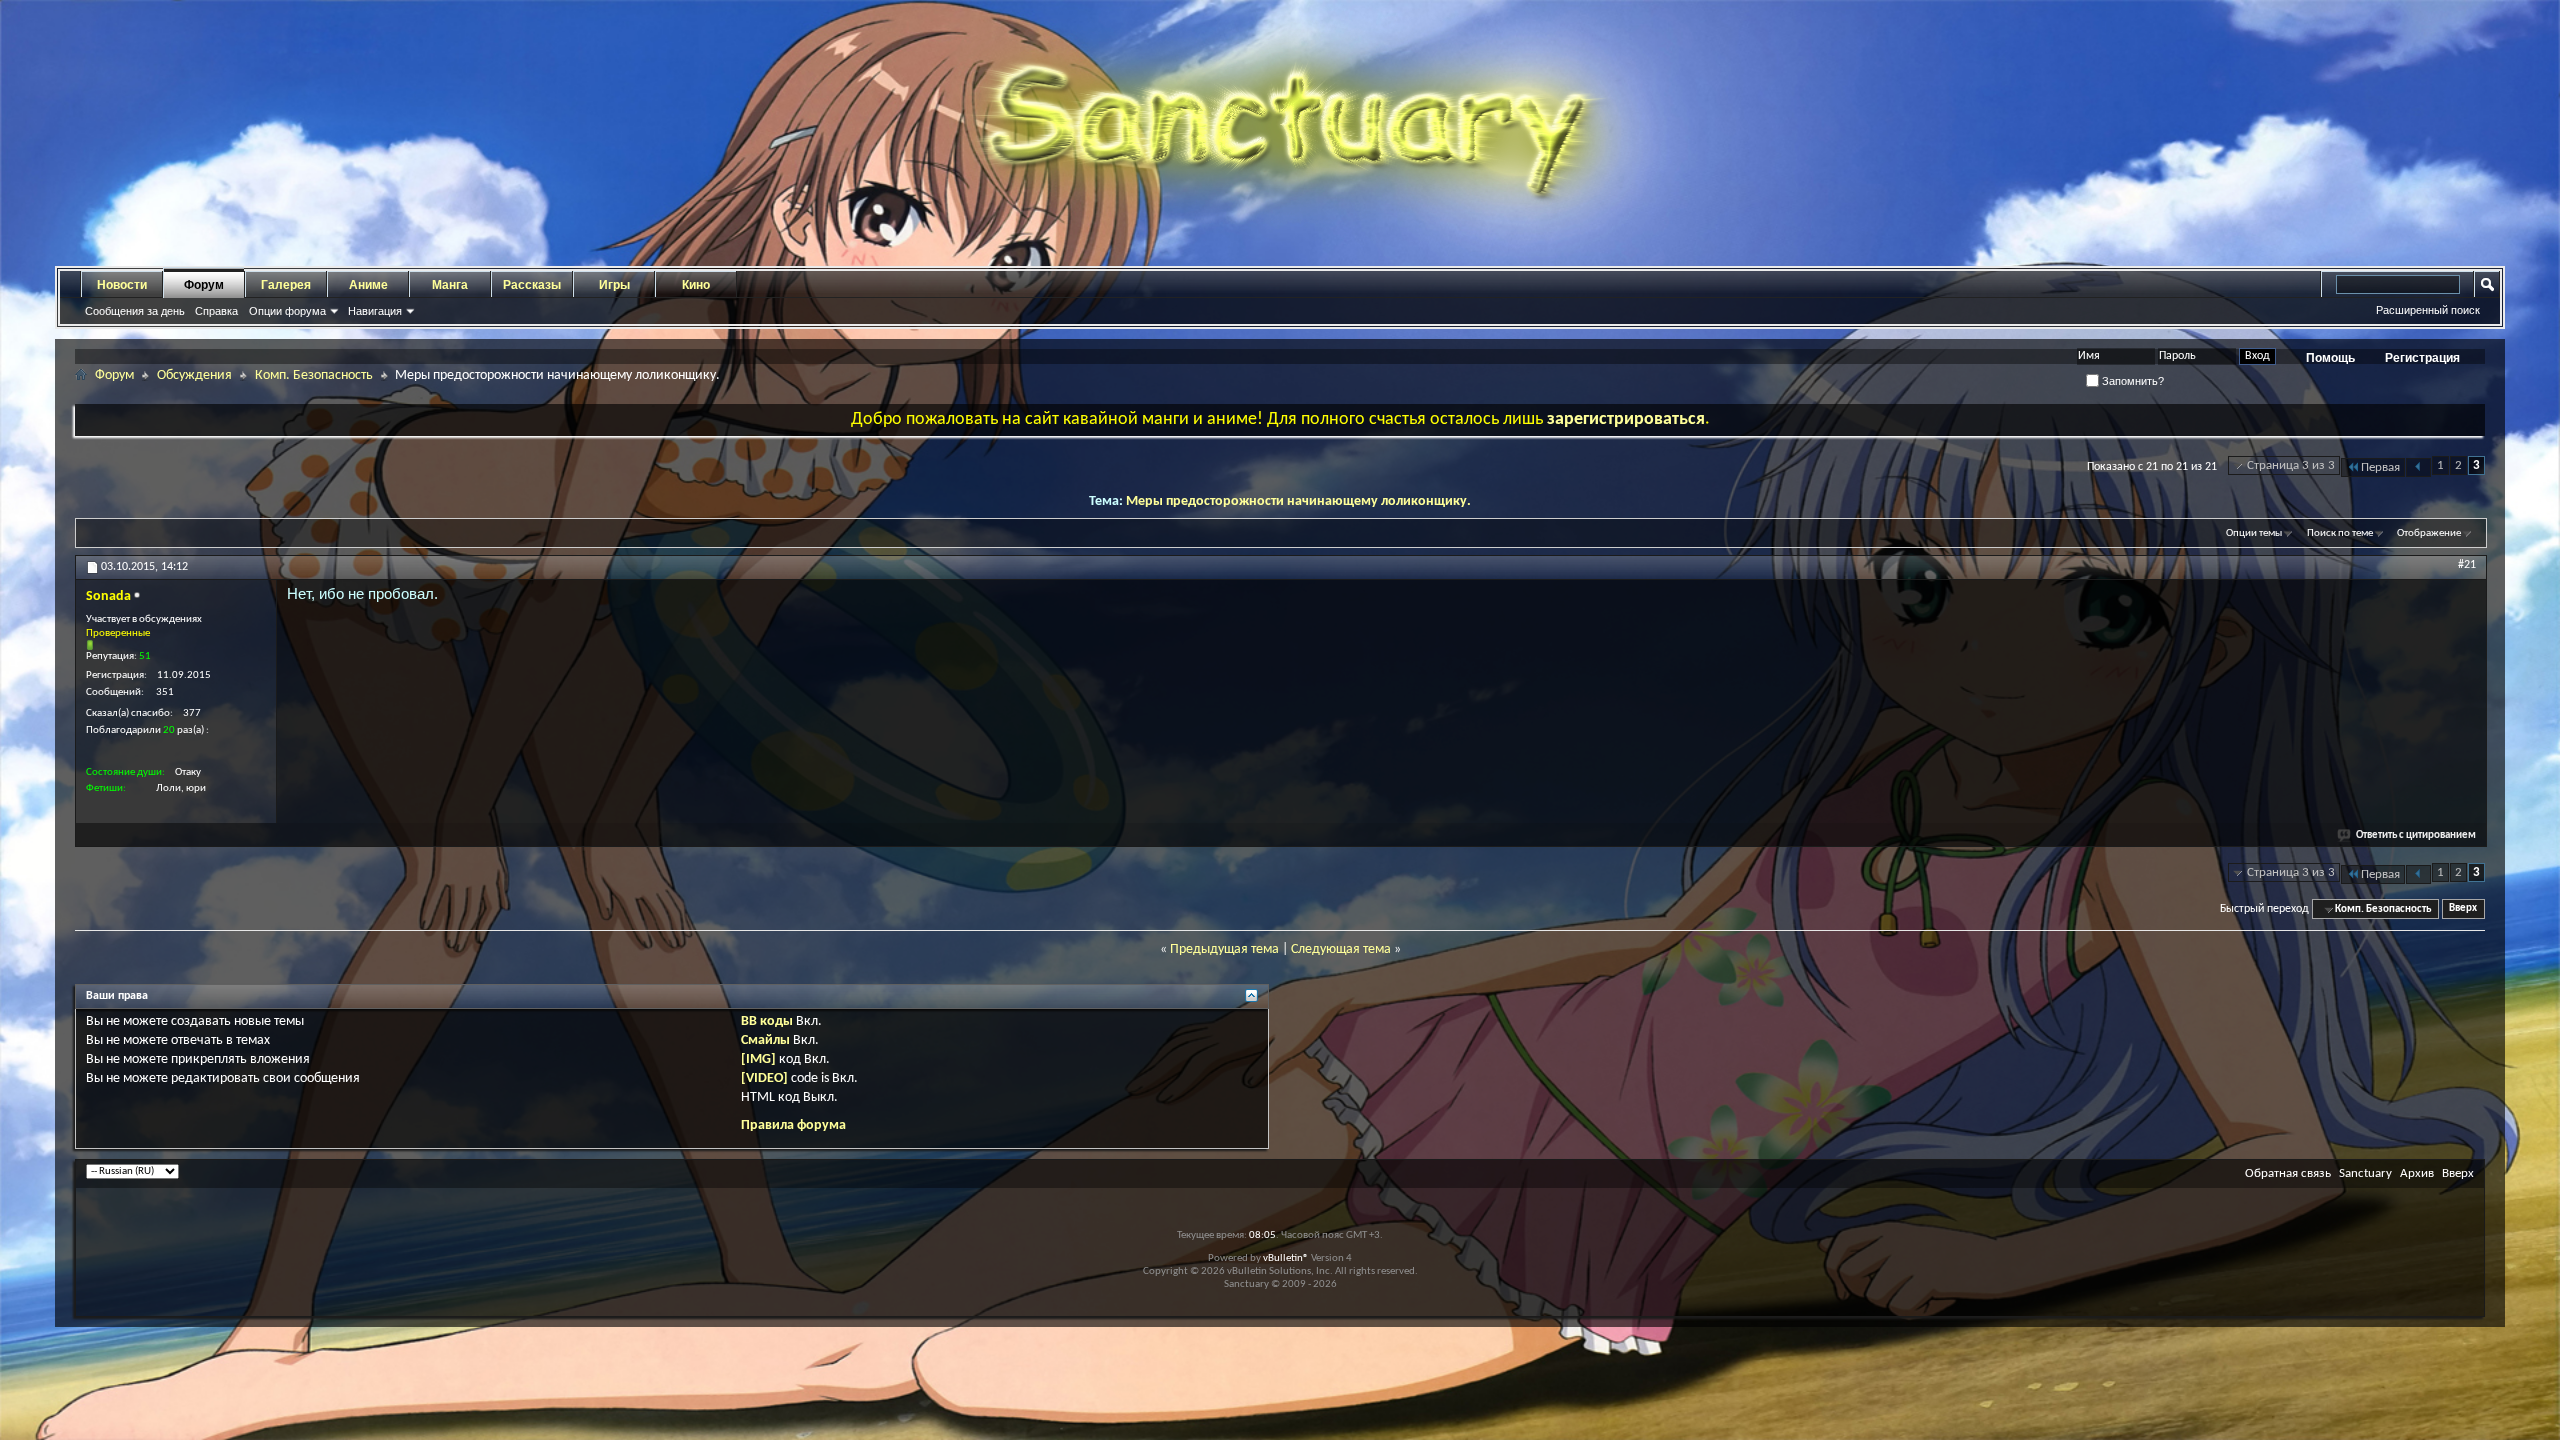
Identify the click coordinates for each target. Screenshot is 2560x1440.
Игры (614, 285)
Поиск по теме (2340, 533)
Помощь (2330, 358)
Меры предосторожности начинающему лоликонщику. (1298, 501)
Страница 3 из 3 (2291, 465)
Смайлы (765, 1040)
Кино (696, 285)
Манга (450, 285)
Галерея (286, 285)
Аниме (368, 285)
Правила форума (793, 1125)
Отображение (2429, 533)
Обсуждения (194, 375)
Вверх (2463, 909)
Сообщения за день (135, 311)
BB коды (767, 1021)
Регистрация (2422, 358)
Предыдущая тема (1224, 949)
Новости (122, 285)
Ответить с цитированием (2416, 835)
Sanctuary (2365, 1173)
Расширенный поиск (2428, 310)
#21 (2467, 565)
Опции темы (2254, 533)
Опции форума (287, 311)
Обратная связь (2288, 1173)
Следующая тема (1341, 949)
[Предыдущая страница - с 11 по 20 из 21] (2418, 467)
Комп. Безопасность (314, 375)
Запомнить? (2131, 381)
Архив (2417, 1173)
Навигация (375, 311)
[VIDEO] (764, 1078)
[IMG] (758, 1059)
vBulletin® (1286, 1258)
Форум (204, 285)
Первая (2380, 467)
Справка (216, 311)
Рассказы (532, 285)
